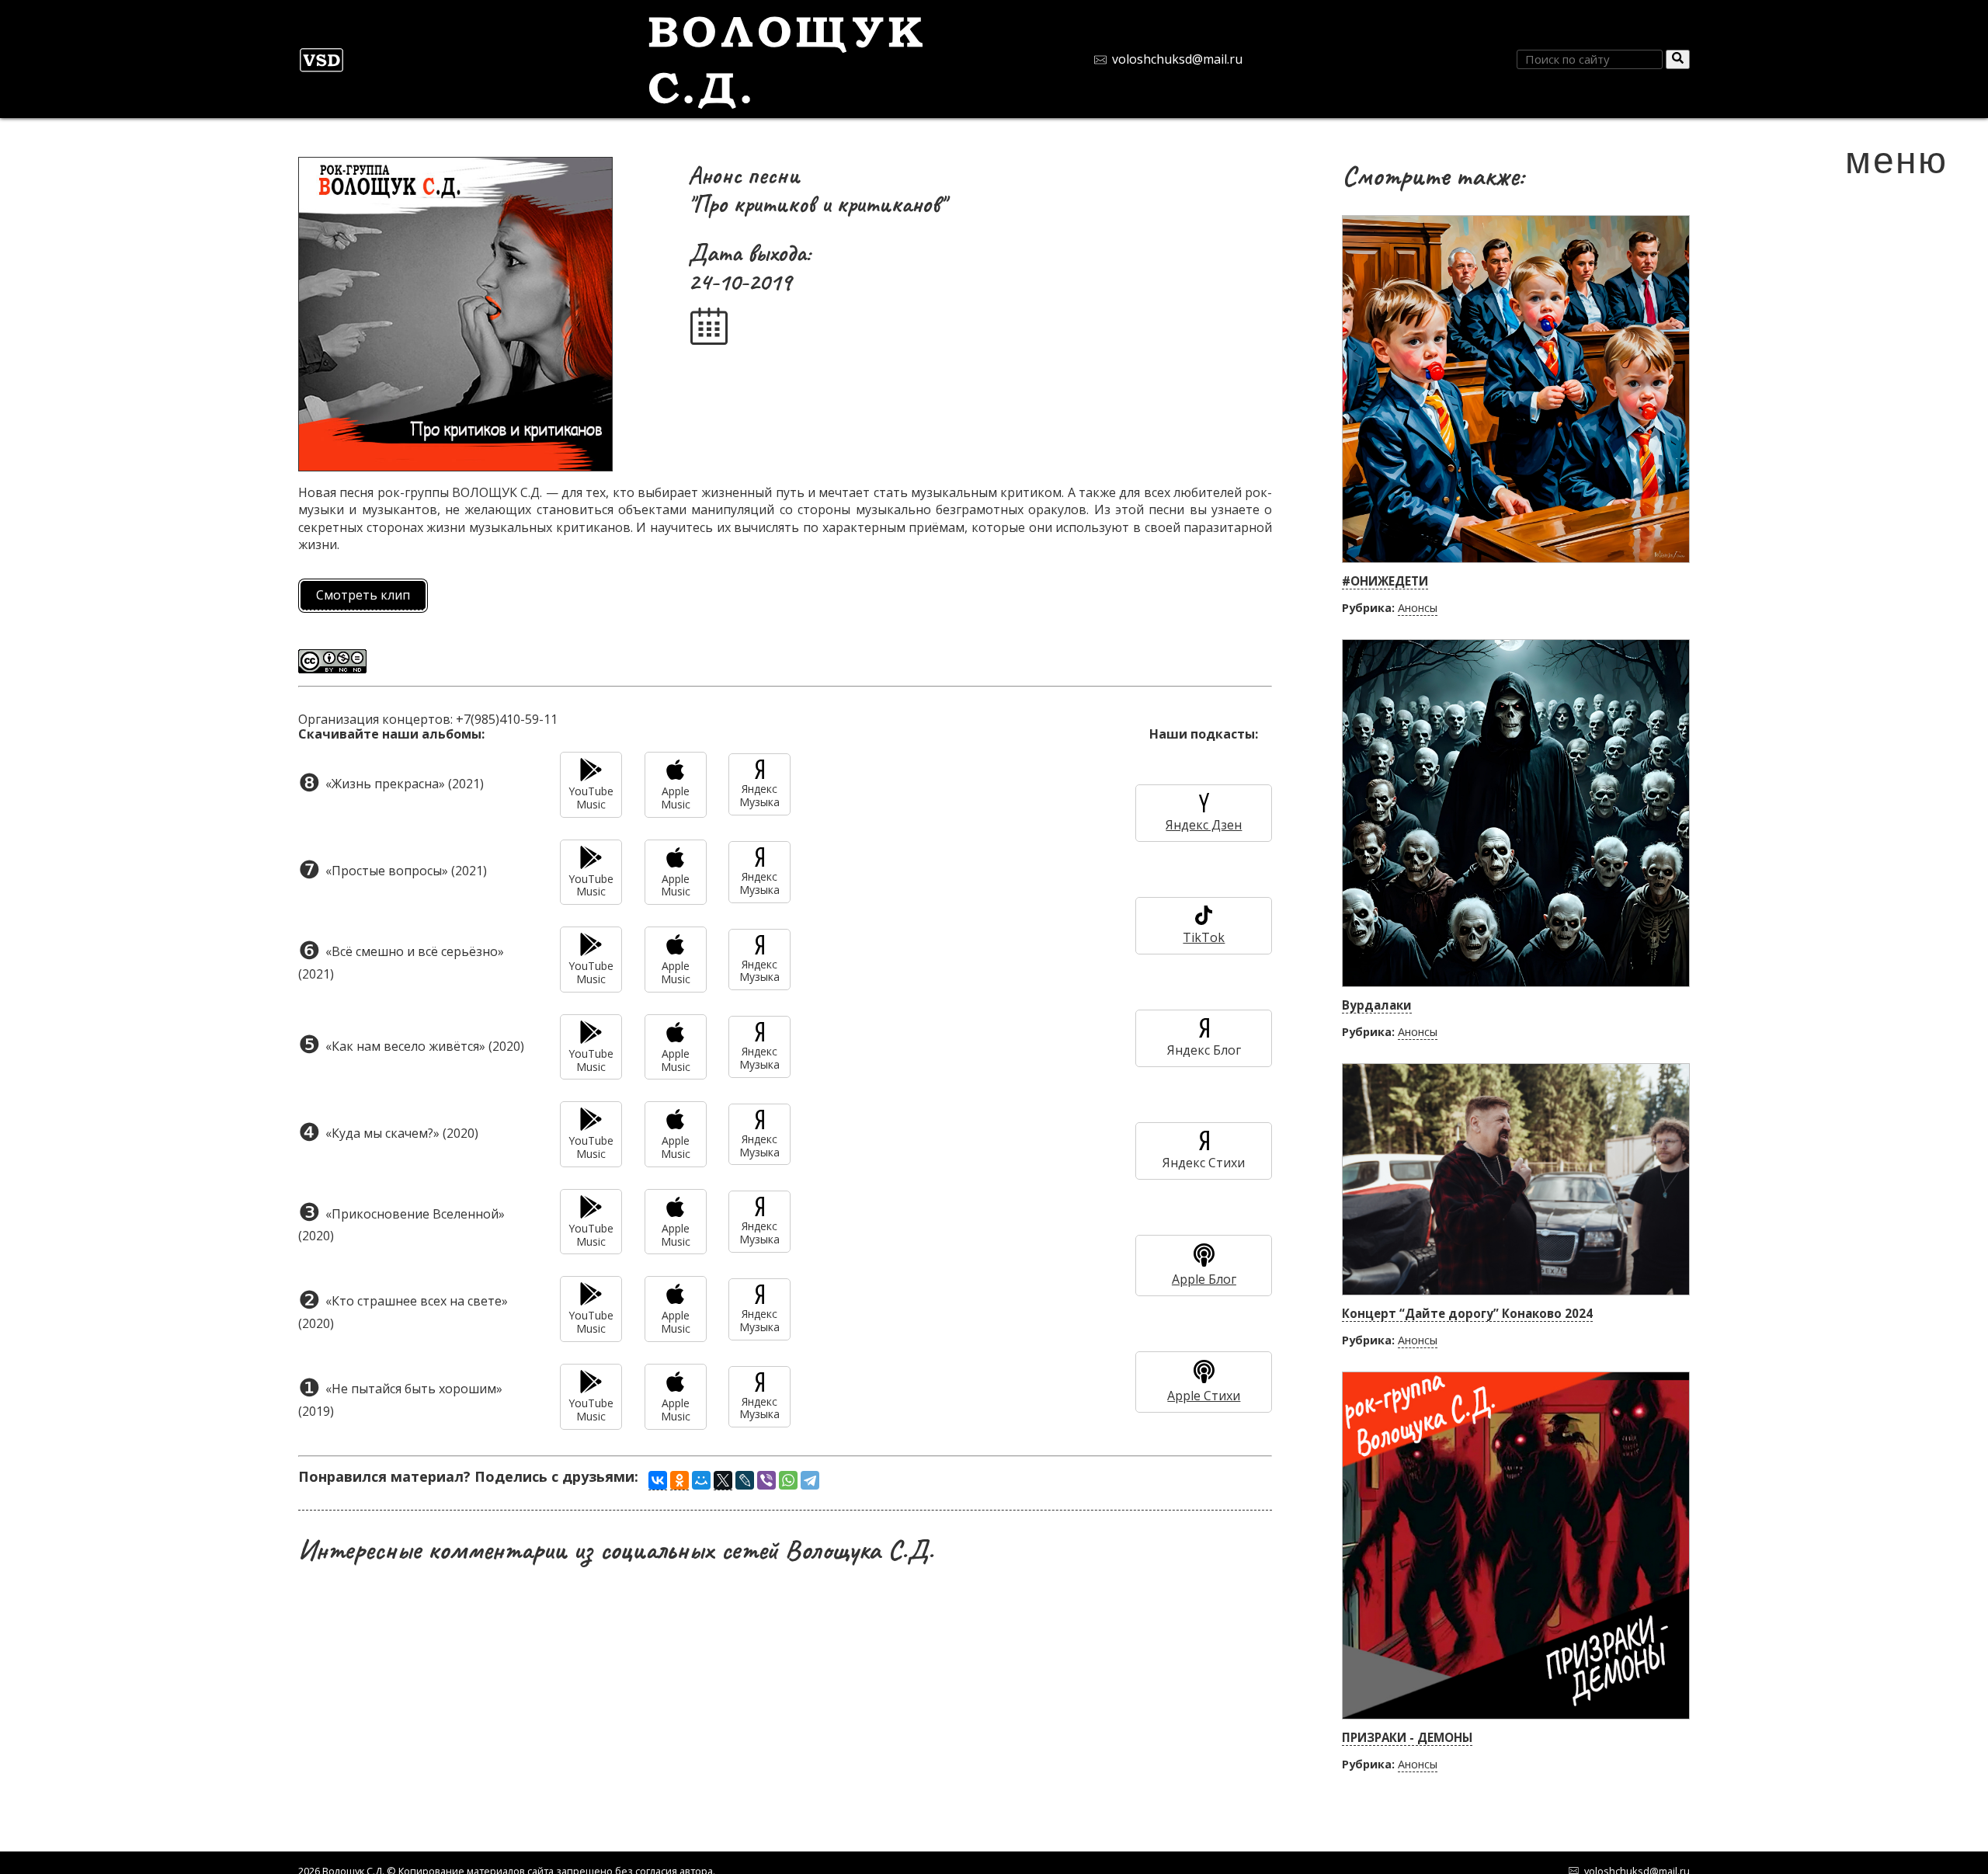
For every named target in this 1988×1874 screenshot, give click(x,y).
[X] (723, 1481)
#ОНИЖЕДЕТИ (1385, 581)
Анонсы (1418, 608)
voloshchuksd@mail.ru (1177, 59)
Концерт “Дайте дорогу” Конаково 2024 (1467, 1313)
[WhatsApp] (788, 1480)
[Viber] (766, 1480)
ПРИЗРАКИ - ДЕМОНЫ (1407, 1737)
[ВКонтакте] (658, 1481)
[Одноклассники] (679, 1481)
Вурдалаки (1377, 1005)
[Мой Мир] (701, 1480)
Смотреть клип (363, 595)
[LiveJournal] (745, 1480)
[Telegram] (810, 1480)
